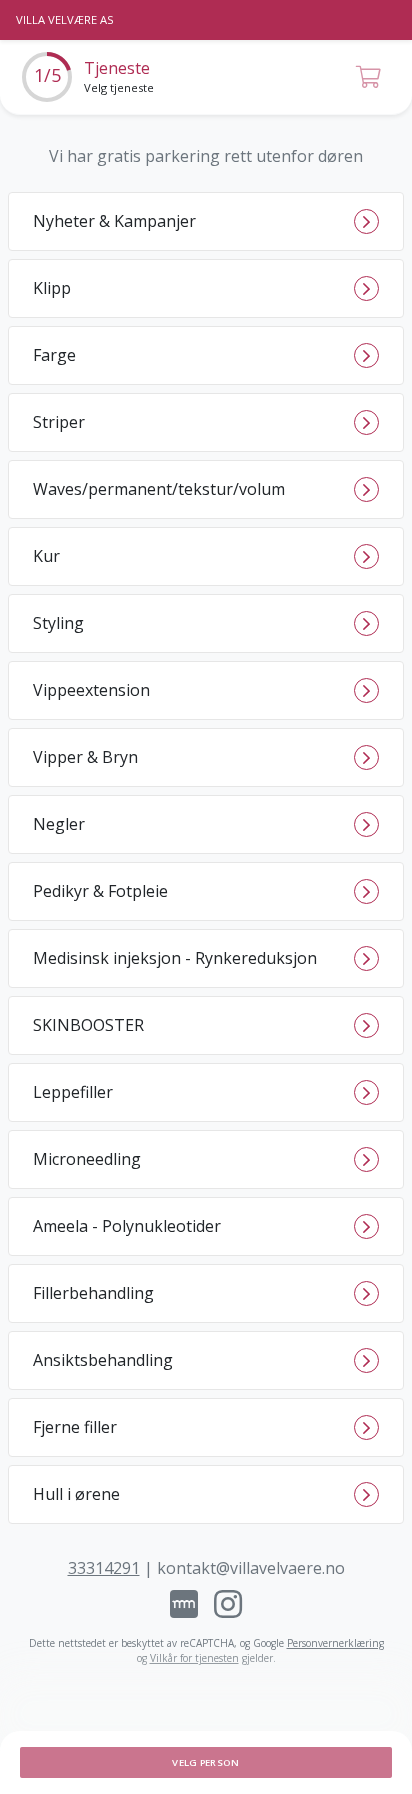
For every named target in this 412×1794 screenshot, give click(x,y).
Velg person (205, 1762)
